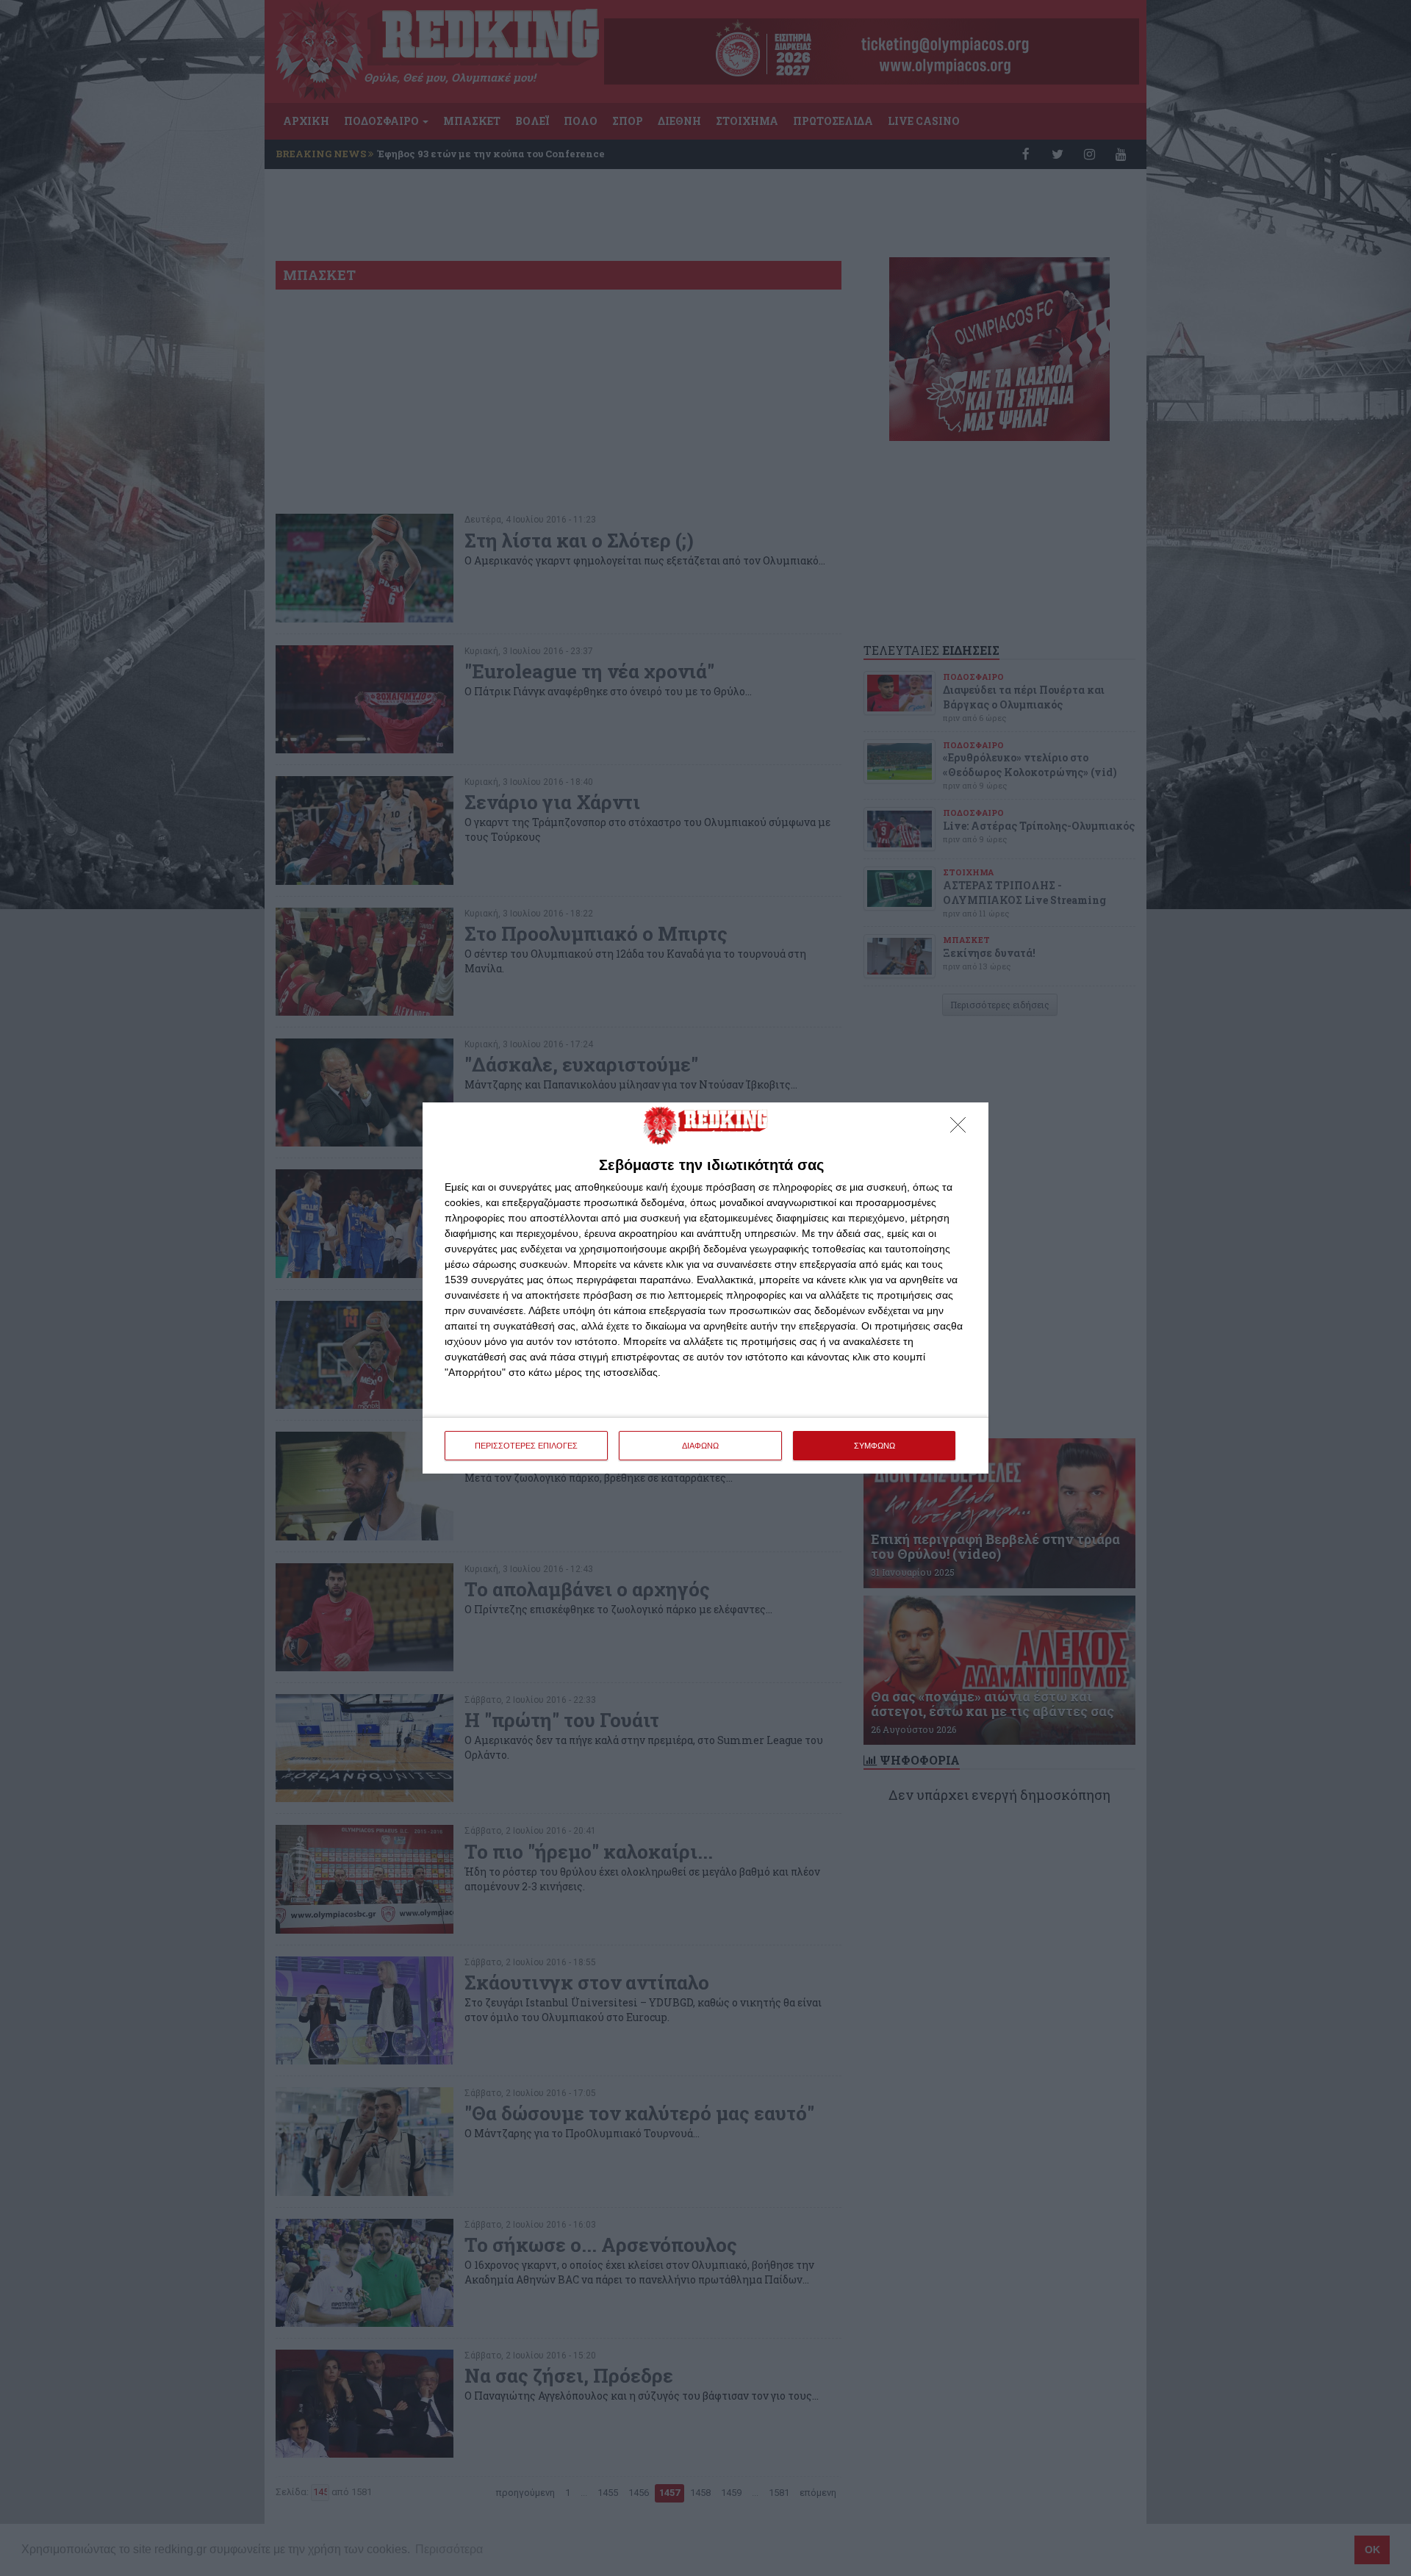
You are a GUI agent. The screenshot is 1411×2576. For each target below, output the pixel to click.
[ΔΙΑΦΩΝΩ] (962, 1129)
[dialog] (705, 1288)
